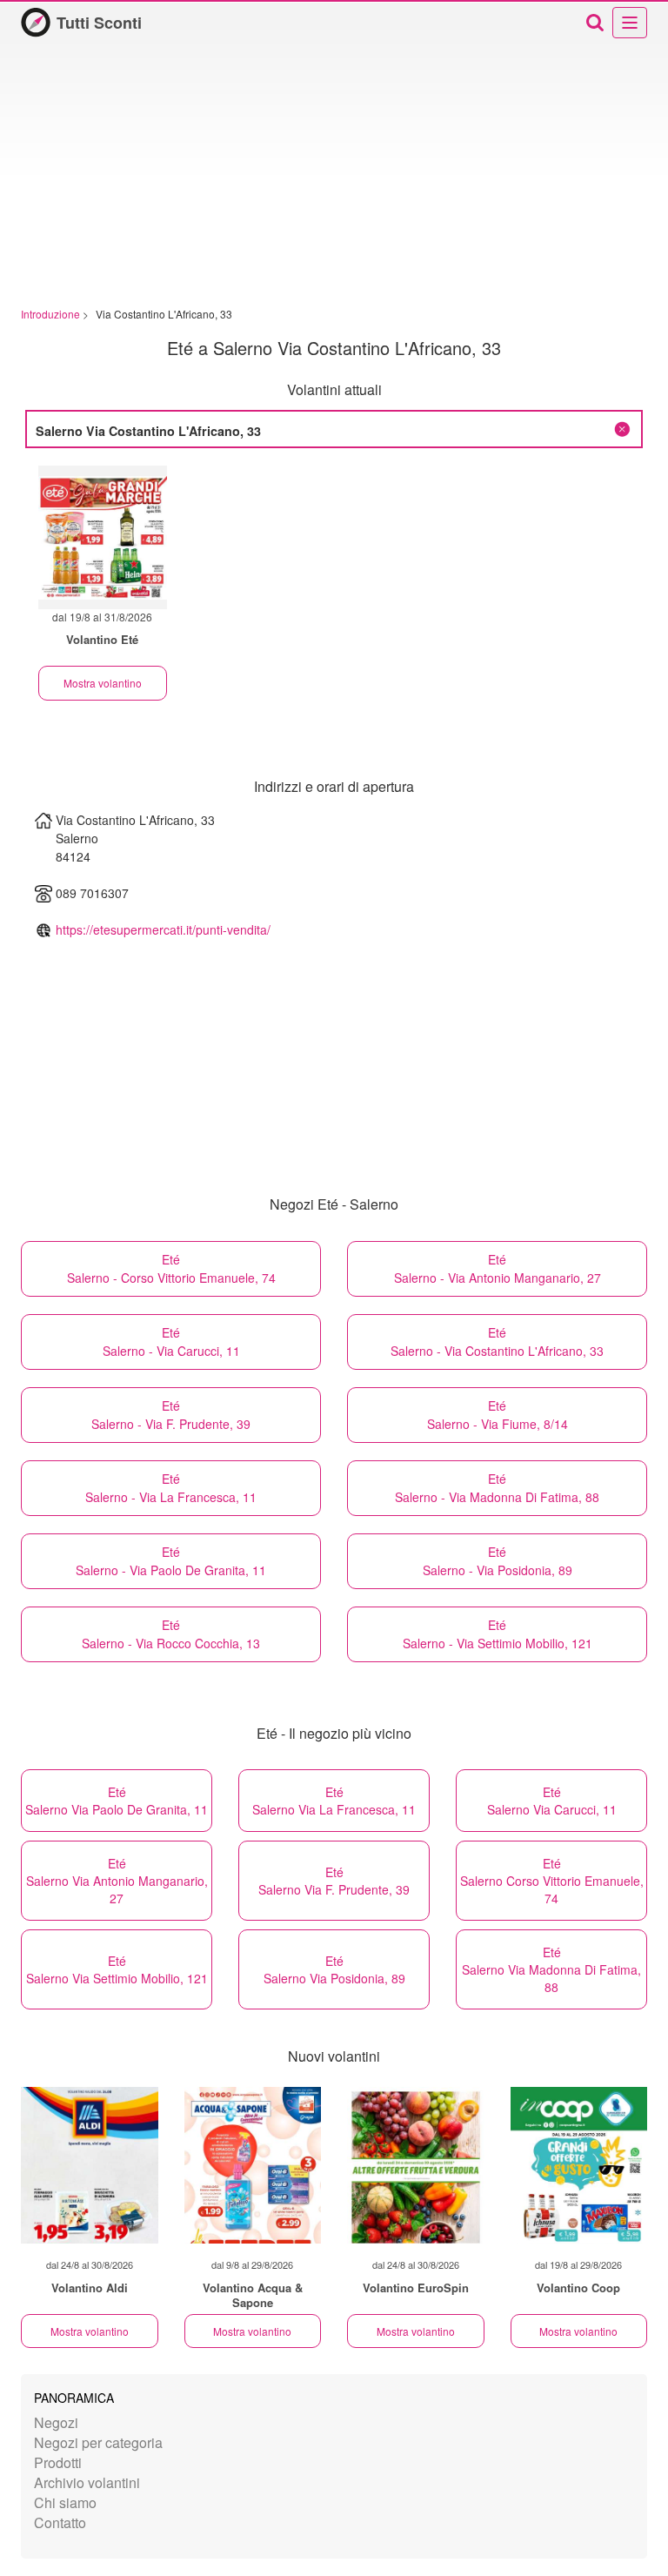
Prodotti (58, 2462)
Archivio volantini (87, 2482)
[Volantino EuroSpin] (416, 2165)
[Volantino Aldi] (90, 2165)
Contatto (60, 2522)
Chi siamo (65, 2502)
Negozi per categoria (98, 2442)
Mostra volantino (103, 683)
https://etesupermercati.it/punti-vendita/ (163, 929)
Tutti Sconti (99, 23)
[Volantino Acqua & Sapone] (253, 2165)
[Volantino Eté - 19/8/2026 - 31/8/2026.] (103, 537)
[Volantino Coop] (579, 2165)
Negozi (56, 2422)
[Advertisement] (334, 176)
